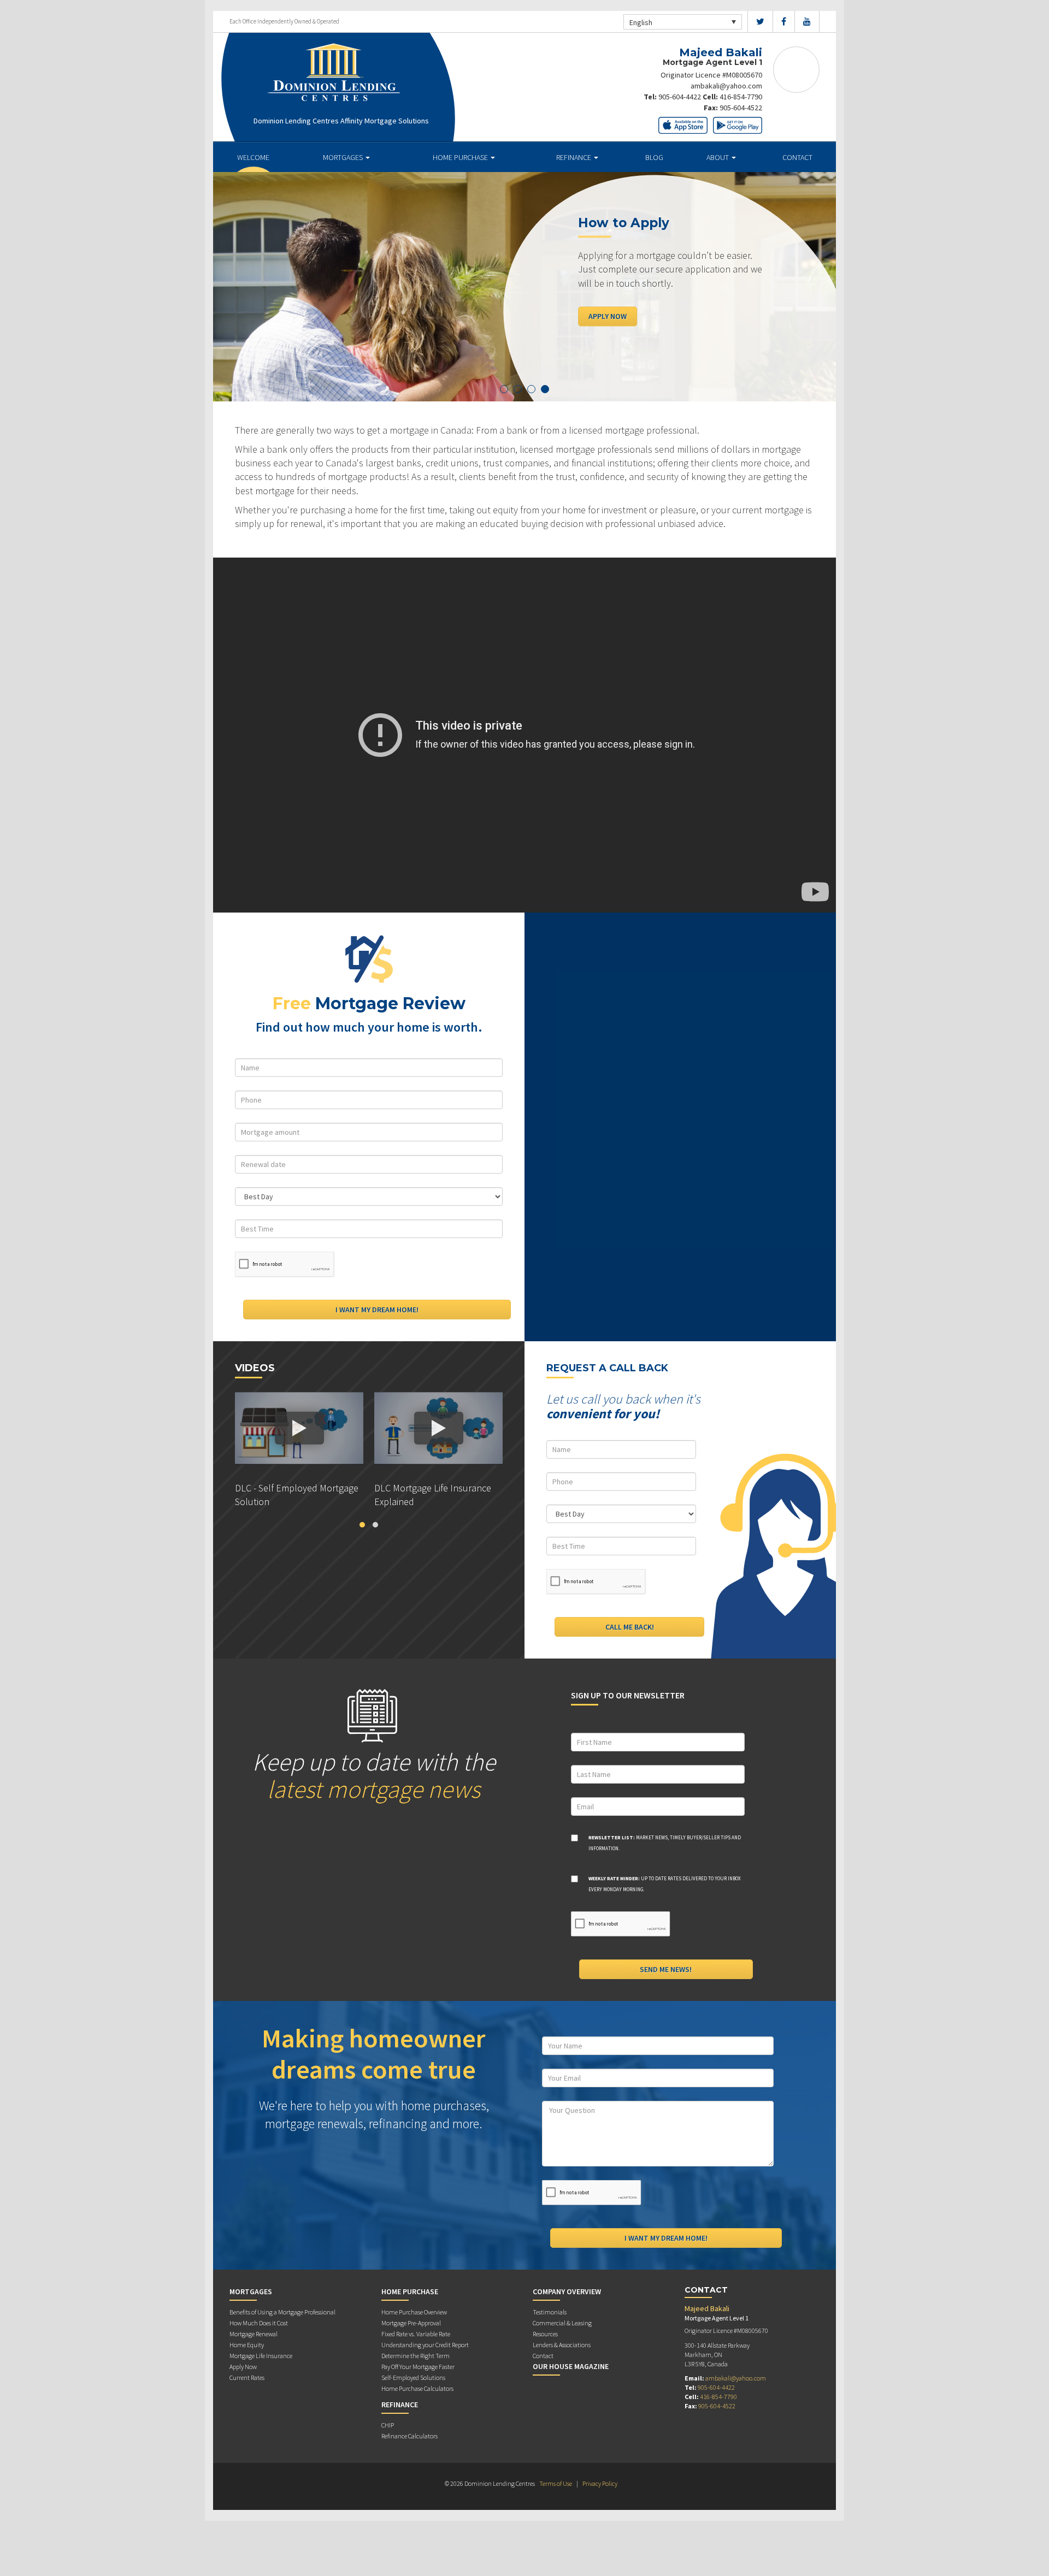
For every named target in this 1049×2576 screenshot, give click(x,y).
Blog (654, 157)
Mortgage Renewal (254, 2334)
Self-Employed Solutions (413, 2377)
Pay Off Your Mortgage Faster (418, 2367)
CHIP (388, 2425)
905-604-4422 (680, 97)
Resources (545, 2334)
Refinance (574, 157)
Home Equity (247, 2345)
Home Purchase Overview (414, 2312)
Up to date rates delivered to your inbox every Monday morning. (665, 1884)
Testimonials (550, 2312)
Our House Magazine (571, 2366)
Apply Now (608, 316)
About (718, 157)
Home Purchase (461, 157)
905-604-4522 (741, 108)
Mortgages (344, 157)
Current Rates (247, 2377)
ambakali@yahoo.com (726, 86)
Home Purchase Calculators (417, 2388)
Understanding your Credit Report (425, 2345)
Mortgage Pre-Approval (411, 2323)
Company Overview (567, 2291)
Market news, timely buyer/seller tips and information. (665, 1843)
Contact (797, 157)
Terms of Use (556, 2483)
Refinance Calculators (409, 2436)
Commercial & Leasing (562, 2323)
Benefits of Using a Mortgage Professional (282, 2312)
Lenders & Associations (562, 2345)
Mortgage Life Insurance (261, 2356)
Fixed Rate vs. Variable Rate (416, 2334)
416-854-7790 (741, 97)
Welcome (253, 157)
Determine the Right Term (416, 2356)
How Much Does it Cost (259, 2323)
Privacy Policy (600, 2483)
